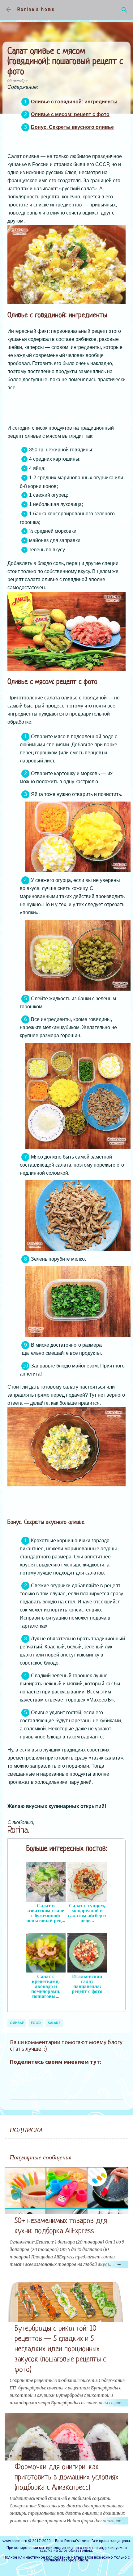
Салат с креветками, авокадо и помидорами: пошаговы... (46, 1986)
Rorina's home (36, 10)
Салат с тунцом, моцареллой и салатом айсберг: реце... (87, 1913)
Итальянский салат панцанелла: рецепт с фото (87, 1984)
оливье (17, 2023)
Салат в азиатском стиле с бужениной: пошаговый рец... (46, 1913)
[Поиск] (124, 10)
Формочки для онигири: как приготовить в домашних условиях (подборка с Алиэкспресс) (66, 2477)
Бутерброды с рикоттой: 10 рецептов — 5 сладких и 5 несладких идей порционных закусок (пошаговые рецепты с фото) (60, 2349)
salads (54, 2023)
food (36, 2023)
